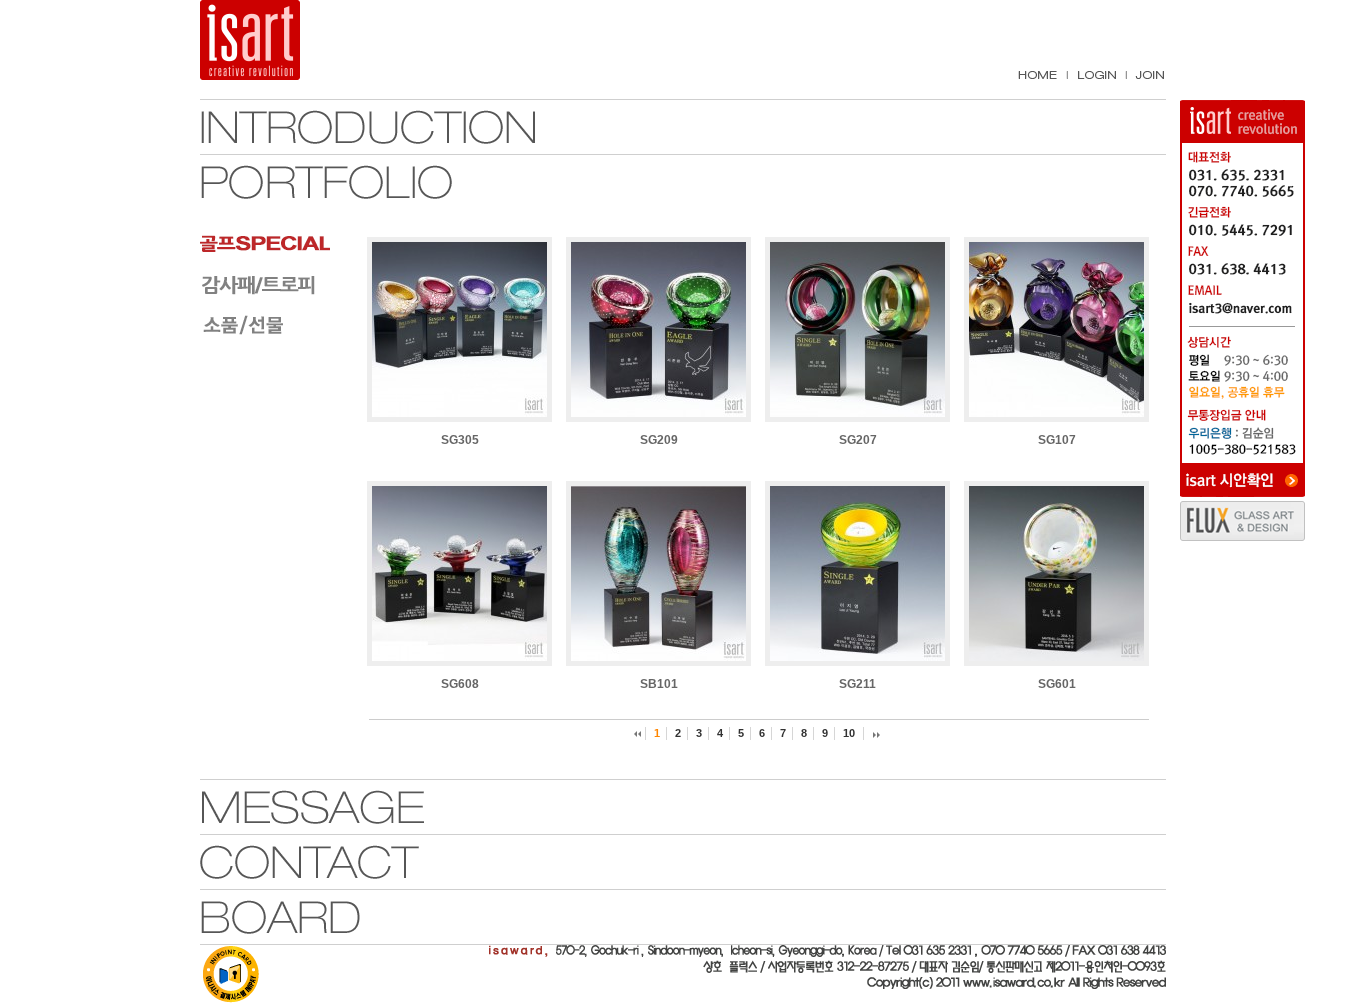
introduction (367, 127)
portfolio (367, 182)
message (367, 807)
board (367, 917)
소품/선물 (275, 324)
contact (367, 862)
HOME (1037, 75)
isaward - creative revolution (272, 40)
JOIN (1150, 75)
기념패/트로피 (275, 284)
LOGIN (1097, 75)
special (275, 244)
